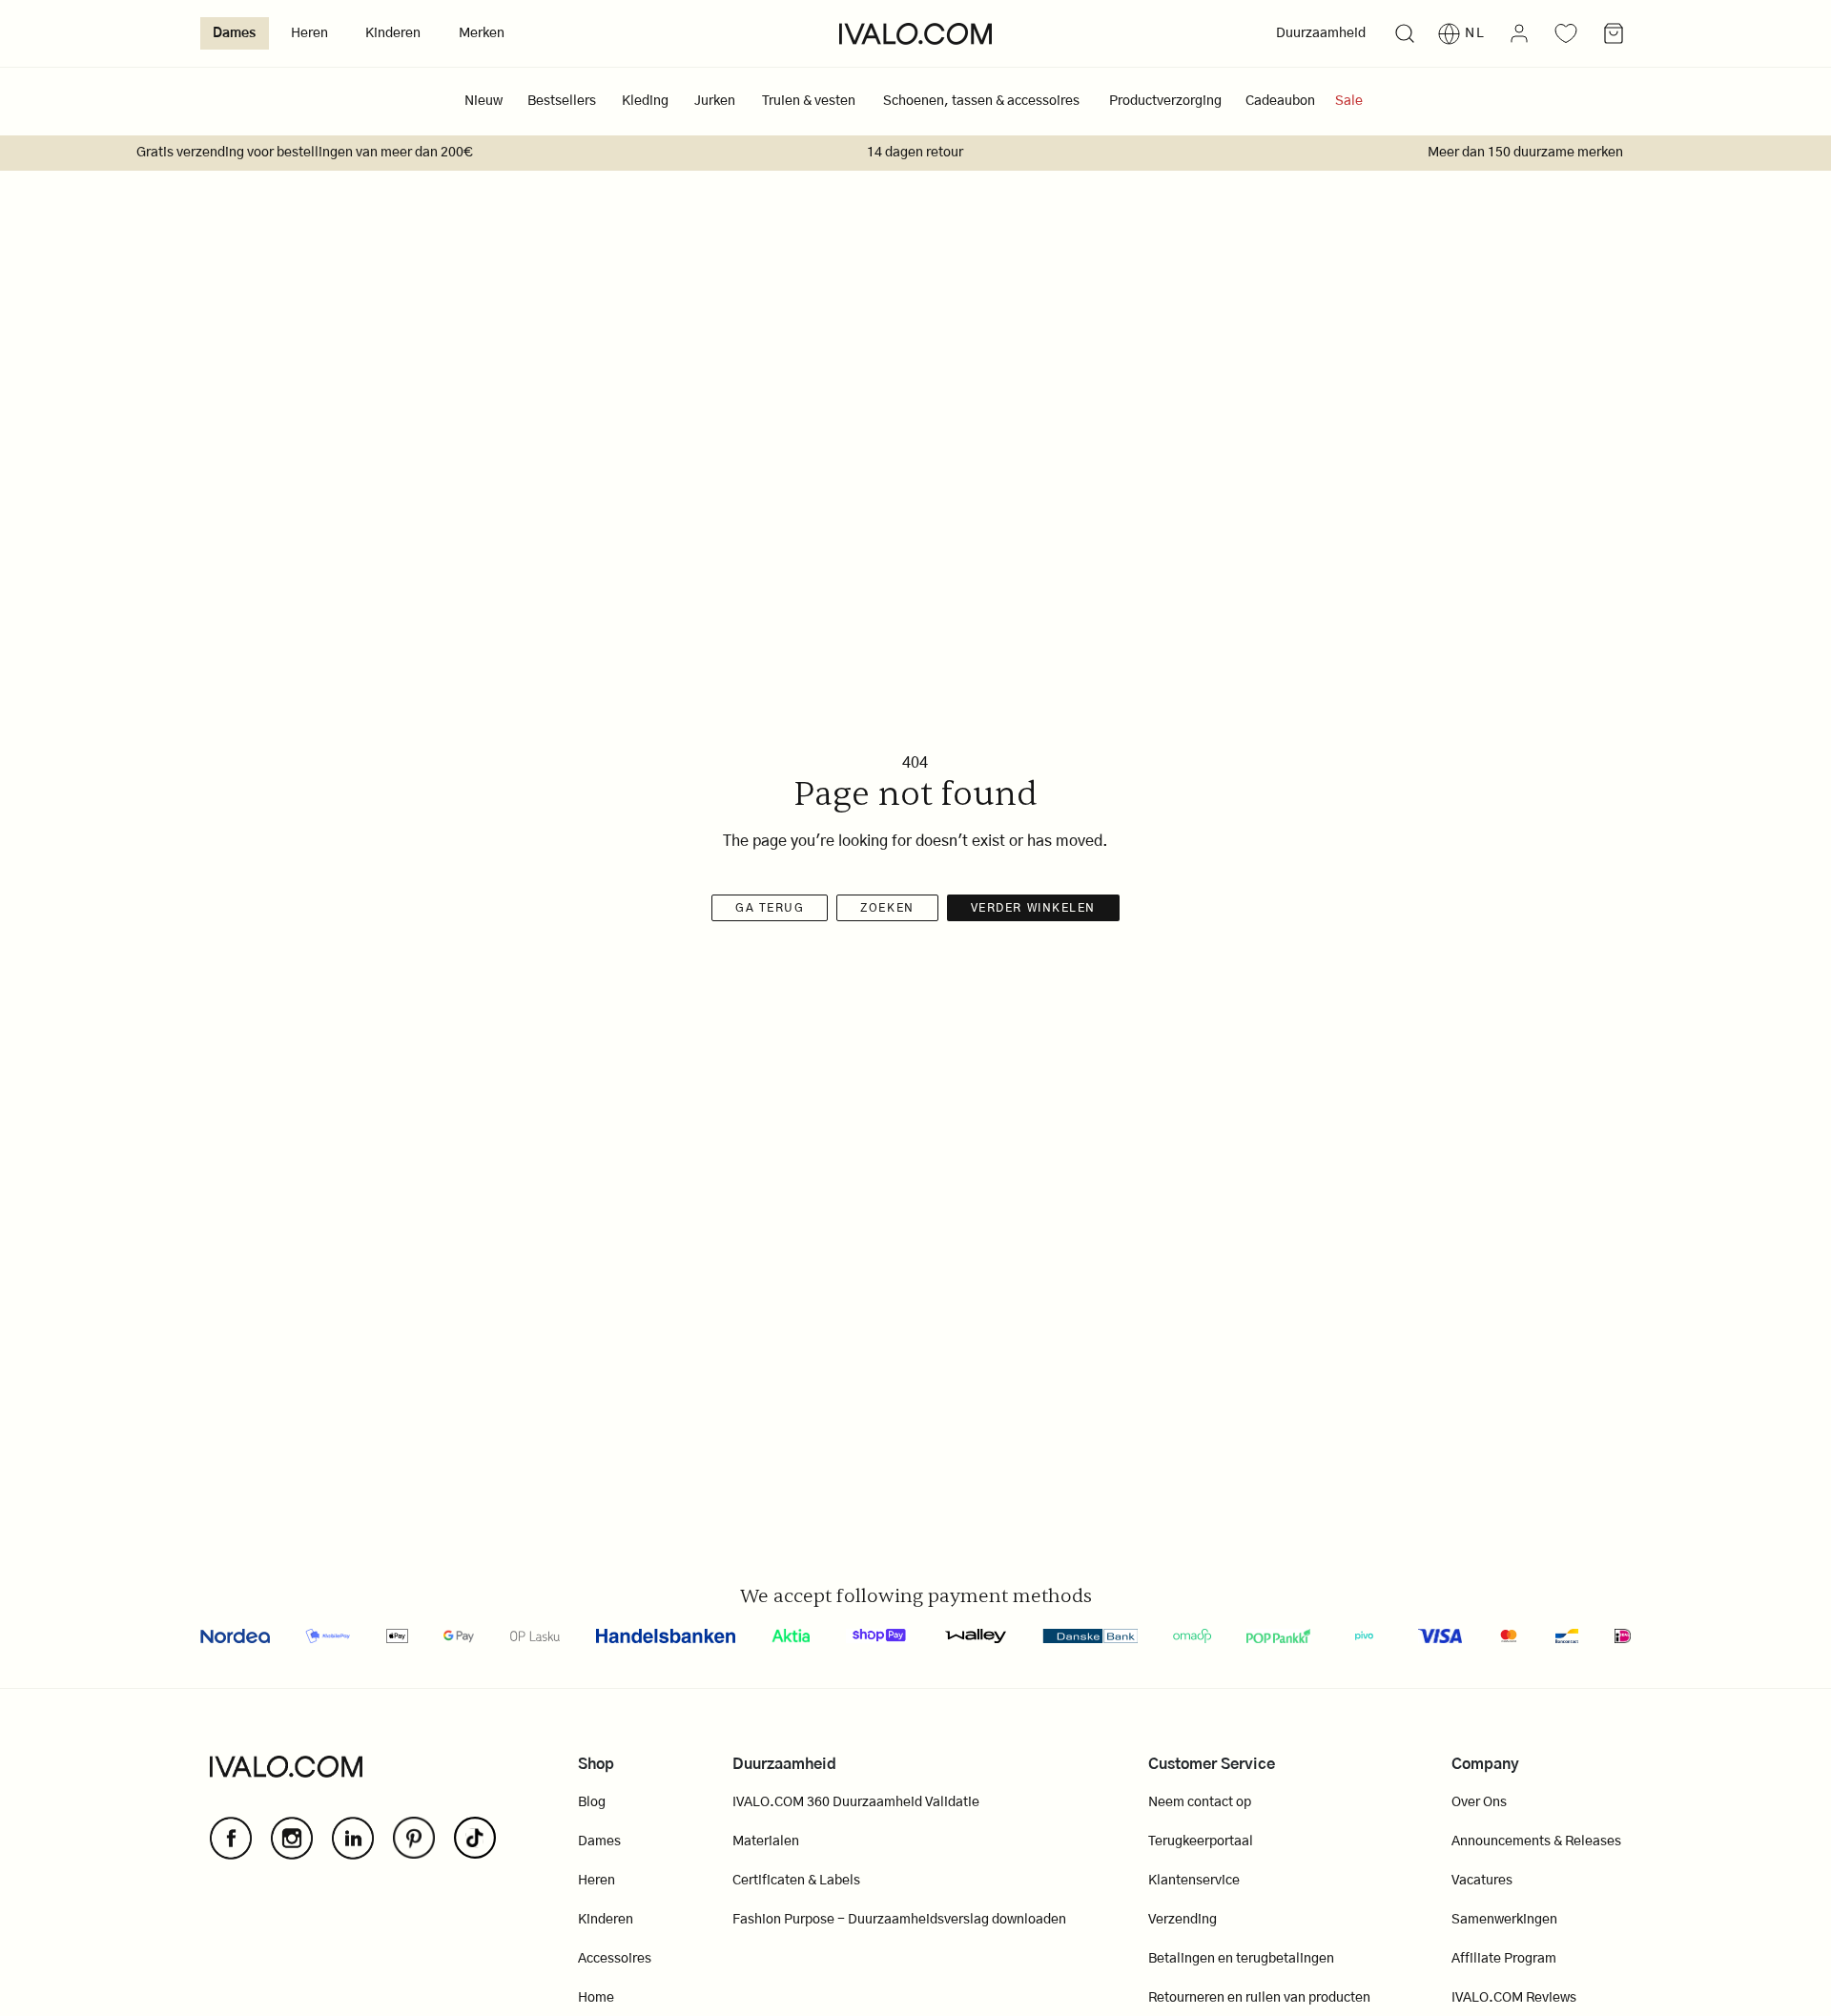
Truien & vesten (809, 101)
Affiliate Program (1504, 1959)
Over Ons (1479, 1802)
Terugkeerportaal (1201, 1841)
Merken (482, 33)
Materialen (766, 1841)
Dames (234, 33)
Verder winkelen (1033, 908)
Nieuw (483, 101)
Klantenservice (1194, 1881)
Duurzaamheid (1321, 33)
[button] (1404, 34)
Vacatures (1482, 1881)
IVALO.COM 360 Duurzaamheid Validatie (856, 1802)
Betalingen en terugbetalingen (1241, 1959)
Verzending (1183, 1920)
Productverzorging (1165, 101)
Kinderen (393, 33)
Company (1485, 1764)
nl (1475, 33)
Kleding (645, 101)
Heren (309, 33)
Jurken (715, 101)
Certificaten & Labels (796, 1881)
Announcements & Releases (1536, 1841)
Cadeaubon (1280, 101)
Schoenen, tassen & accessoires (981, 101)
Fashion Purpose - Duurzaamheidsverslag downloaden (899, 1920)
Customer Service (1212, 1764)
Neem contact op (1200, 1802)
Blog (592, 1802)
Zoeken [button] (887, 908)
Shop (596, 1764)
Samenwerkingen (1504, 1920)
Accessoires (615, 1959)
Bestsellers (562, 101)
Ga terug (770, 908)
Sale (1349, 101)
